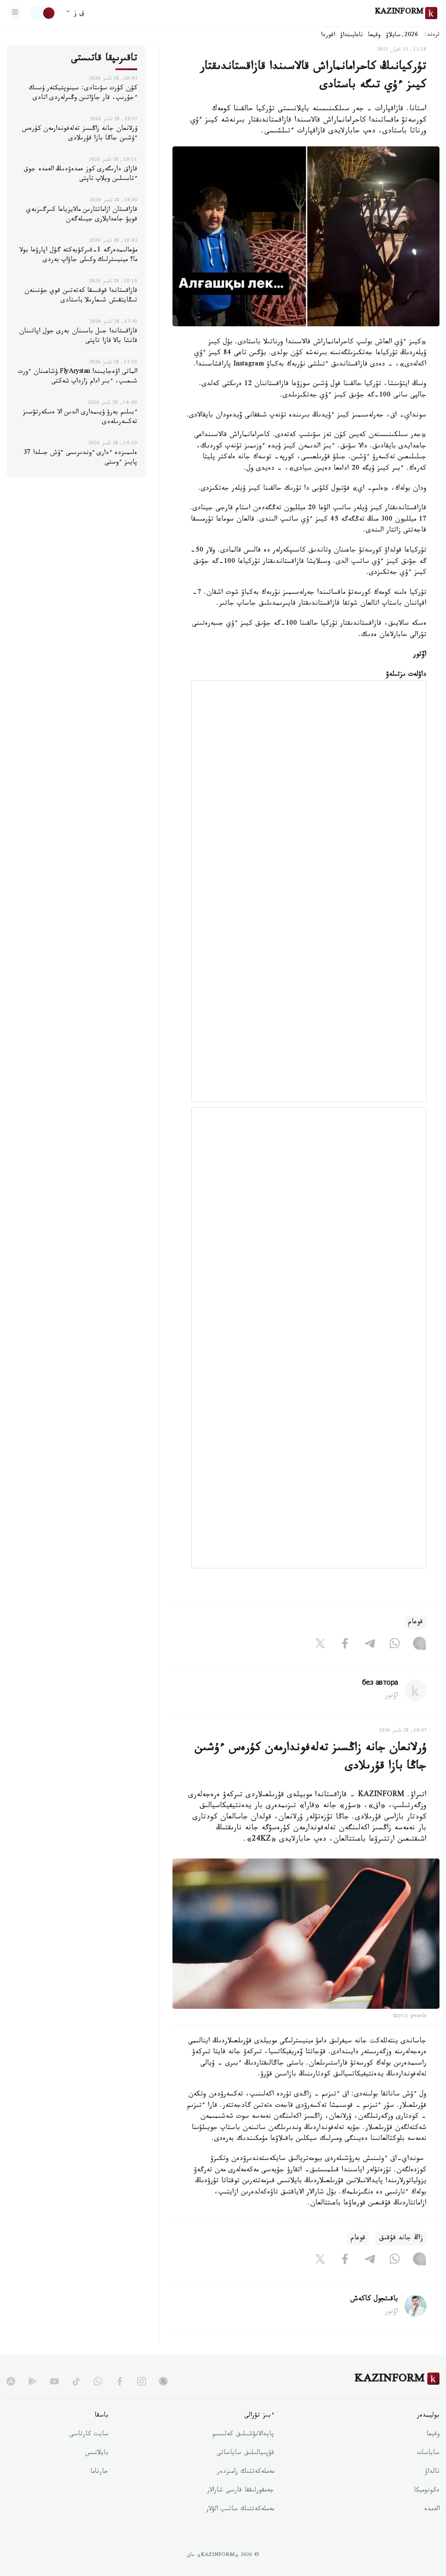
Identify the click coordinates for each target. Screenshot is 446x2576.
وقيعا (374, 36)
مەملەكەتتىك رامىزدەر (245, 2472)
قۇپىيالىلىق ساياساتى (245, 2454)
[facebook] (120, 2381)
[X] (320, 1645)
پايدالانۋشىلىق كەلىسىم (243, 2435)
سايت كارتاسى (89, 2435)
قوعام (416, 1623)
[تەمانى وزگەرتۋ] (43, 13)
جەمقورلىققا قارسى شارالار (240, 2491)
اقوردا (328, 36)
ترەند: (432, 36)
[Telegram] (370, 1645)
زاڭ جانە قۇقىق (401, 2239)
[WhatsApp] (395, 1645)
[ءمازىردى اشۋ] (15, 13)
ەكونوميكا (427, 2491)
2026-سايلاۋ (402, 36)
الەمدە (432, 2510)
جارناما (99, 2472)
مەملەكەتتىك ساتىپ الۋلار (240, 2510)
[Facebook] (345, 1645)
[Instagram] (419, 1645)
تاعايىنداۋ (351, 36)
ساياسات (428, 2454)
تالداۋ (432, 2472)
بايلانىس (97, 2454)
